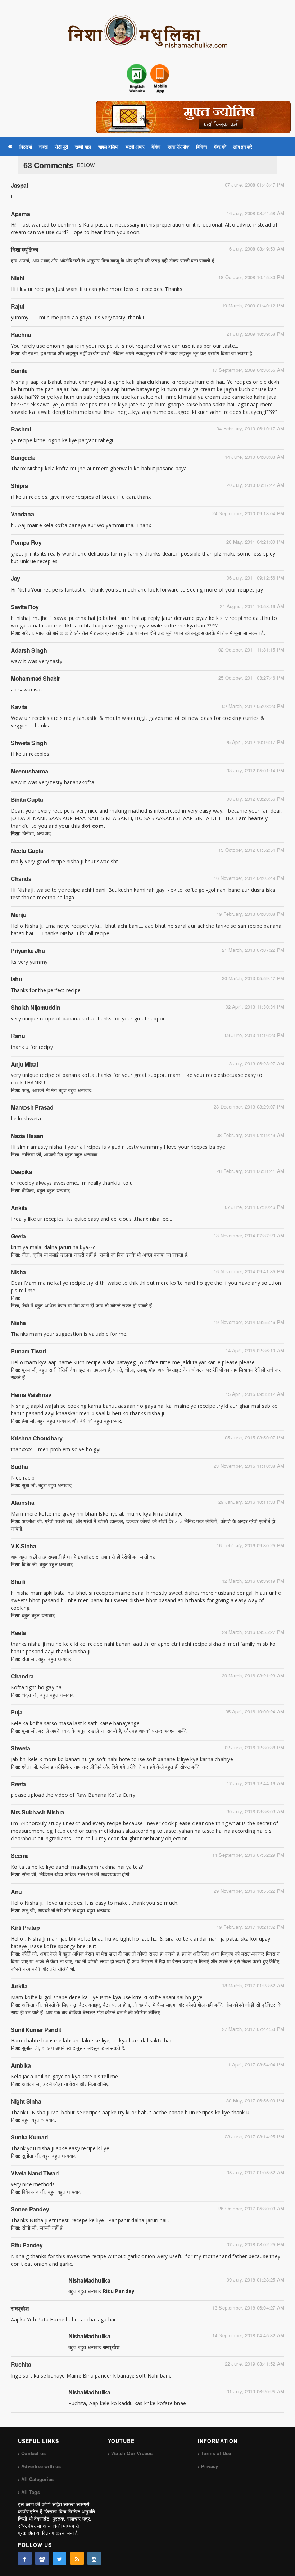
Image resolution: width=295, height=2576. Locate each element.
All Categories (37, 2479)
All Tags (31, 2492)
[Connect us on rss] (77, 2558)
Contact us (33, 2453)
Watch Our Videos (132, 2453)
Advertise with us (41, 2466)
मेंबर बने (220, 147)
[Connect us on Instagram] (94, 2558)
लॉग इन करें (243, 147)
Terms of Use (216, 2453)
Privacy (210, 2466)
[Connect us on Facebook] (25, 2558)
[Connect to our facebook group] (42, 2558)
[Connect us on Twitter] (59, 2558)
